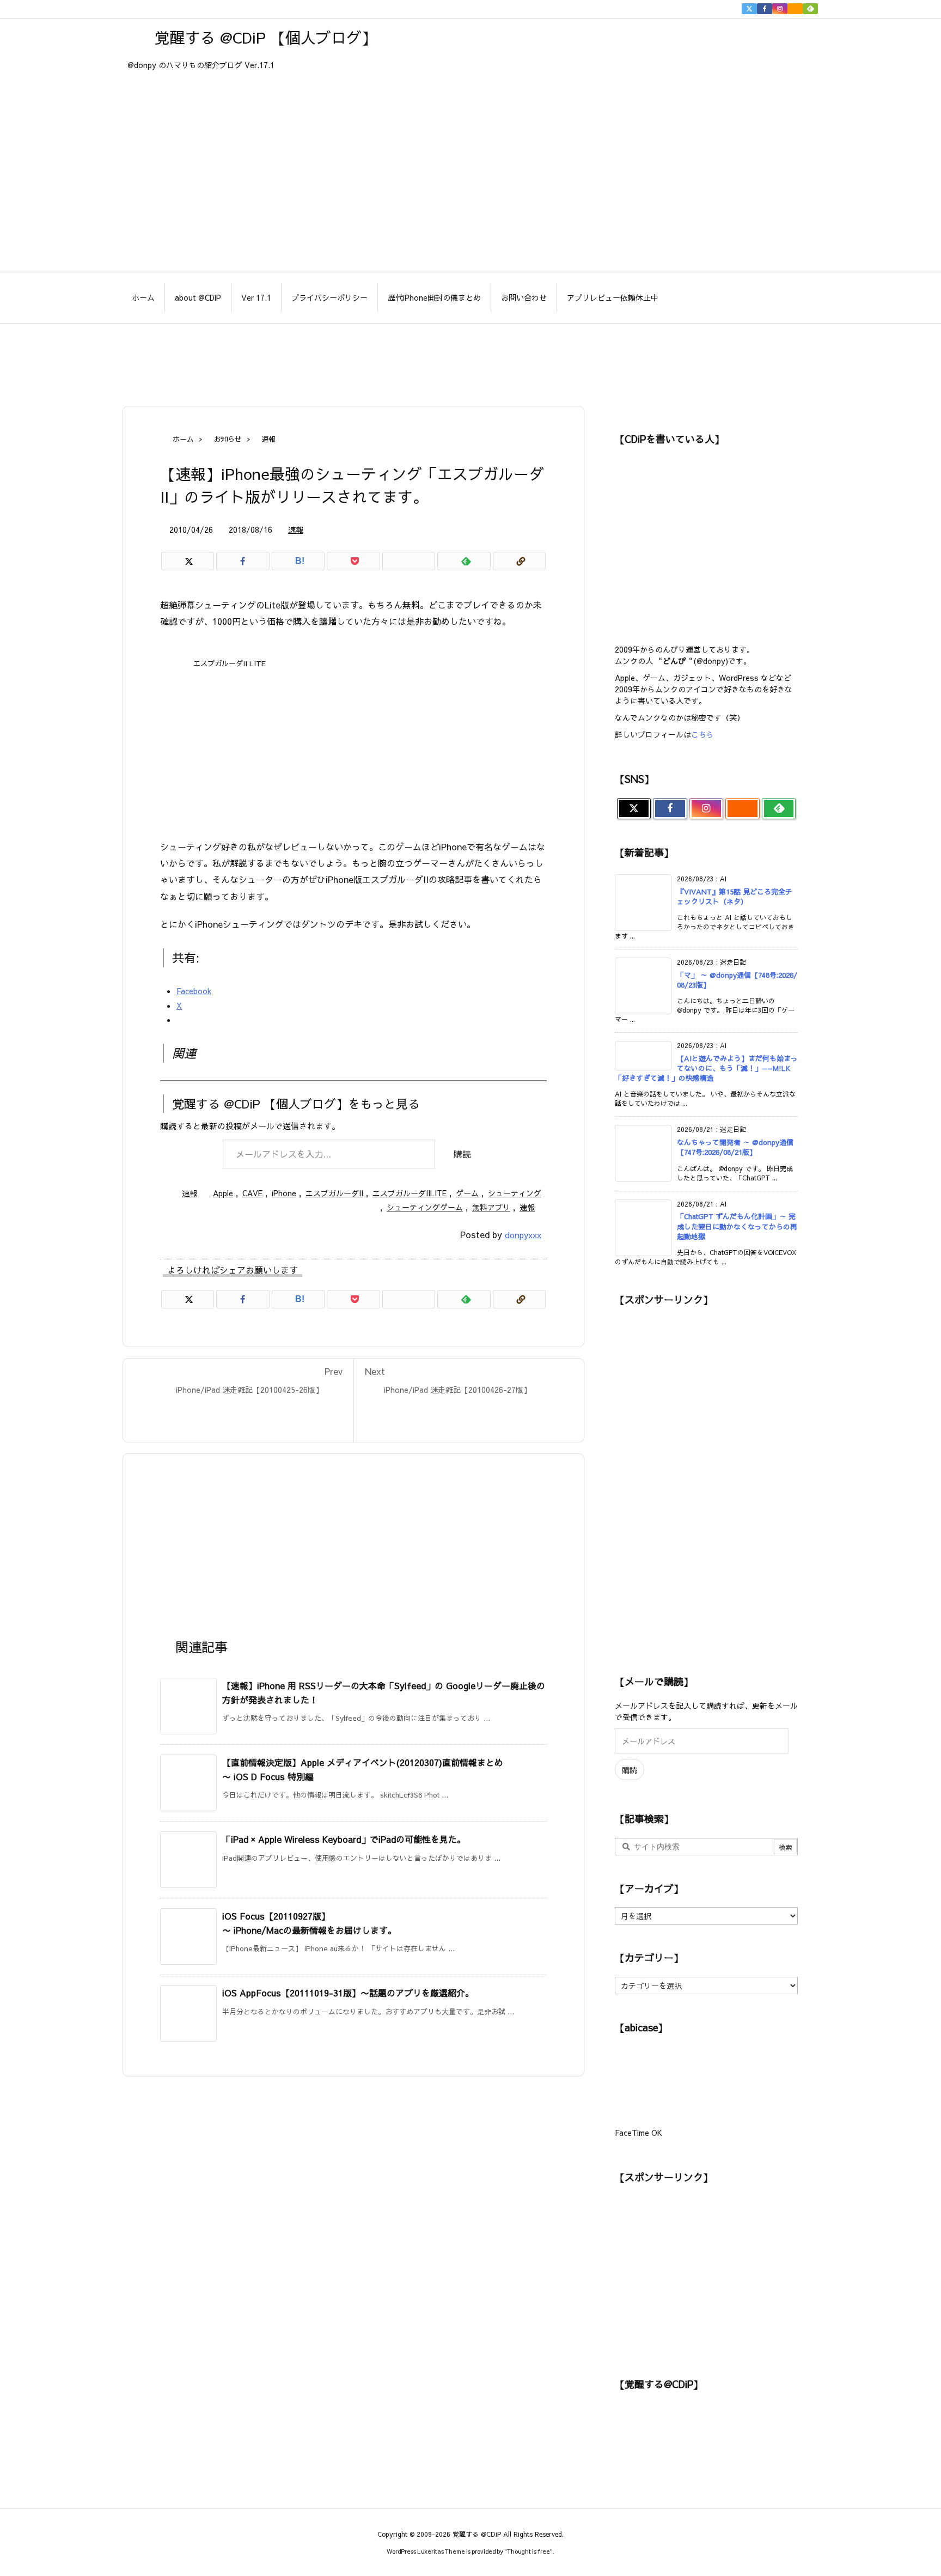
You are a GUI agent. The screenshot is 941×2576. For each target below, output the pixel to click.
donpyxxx (523, 1235)
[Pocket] (353, 561)
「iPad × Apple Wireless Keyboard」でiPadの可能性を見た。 (344, 1839)
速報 (268, 439)
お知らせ (228, 439)
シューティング (515, 1193)
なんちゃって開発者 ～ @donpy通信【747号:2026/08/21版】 (735, 1147)
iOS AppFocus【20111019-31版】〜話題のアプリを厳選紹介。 (348, 1993)
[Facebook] (765, 9)
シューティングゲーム (425, 1207)
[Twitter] (749, 9)
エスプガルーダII (334, 1193)
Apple (223, 1193)
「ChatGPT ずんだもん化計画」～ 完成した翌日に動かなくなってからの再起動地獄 (737, 1226)
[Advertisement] (471, 359)
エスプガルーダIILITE (410, 1193)
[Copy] (519, 561)
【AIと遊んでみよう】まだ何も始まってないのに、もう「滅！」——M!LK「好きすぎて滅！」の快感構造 (706, 1068)
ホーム (183, 439)
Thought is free (528, 2551)
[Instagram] (780, 9)
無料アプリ (491, 1207)
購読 (462, 1154)
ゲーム (467, 1193)
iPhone (284, 1193)
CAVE (252, 1193)
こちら (702, 734)
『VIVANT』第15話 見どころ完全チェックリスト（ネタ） (735, 897)
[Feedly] (810, 9)
